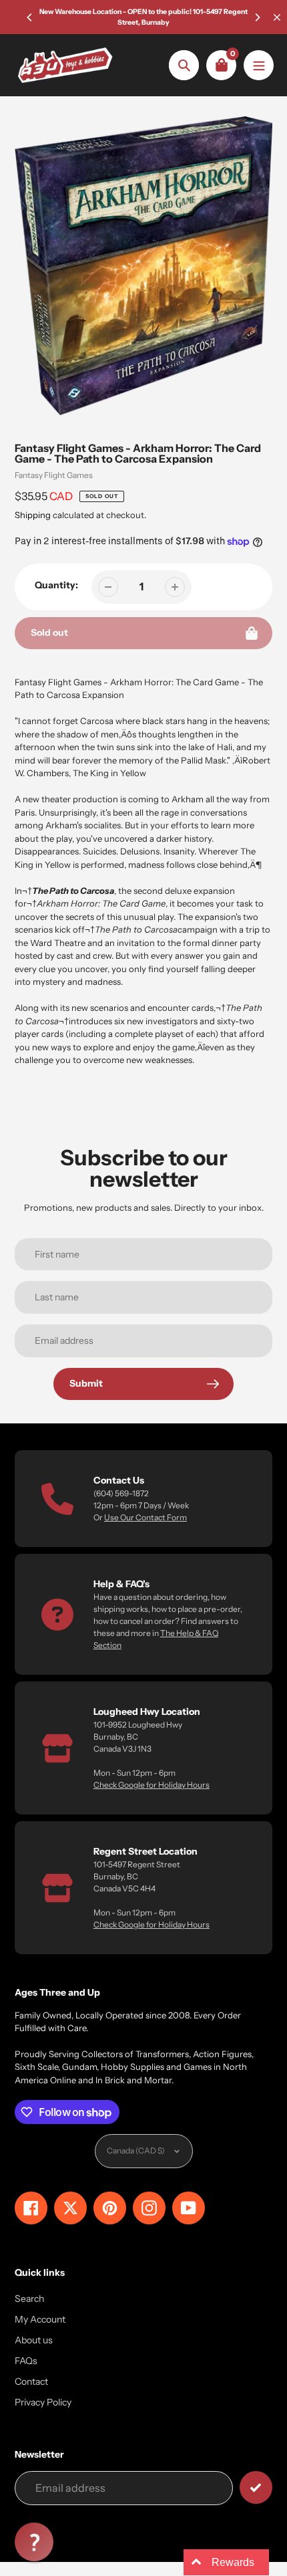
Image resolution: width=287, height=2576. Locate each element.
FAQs (26, 2361)
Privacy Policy (43, 2402)
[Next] (257, 17)
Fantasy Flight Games (54, 475)
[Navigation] (259, 65)
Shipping (33, 515)
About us (34, 2340)
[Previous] (30, 17)
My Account (40, 2319)
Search (29, 2299)
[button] (34, 2542)
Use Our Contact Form (146, 1517)
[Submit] (256, 2487)
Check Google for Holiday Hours (152, 1785)
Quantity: (56, 585)
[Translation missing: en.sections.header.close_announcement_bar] (277, 17)
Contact (31, 2381)
